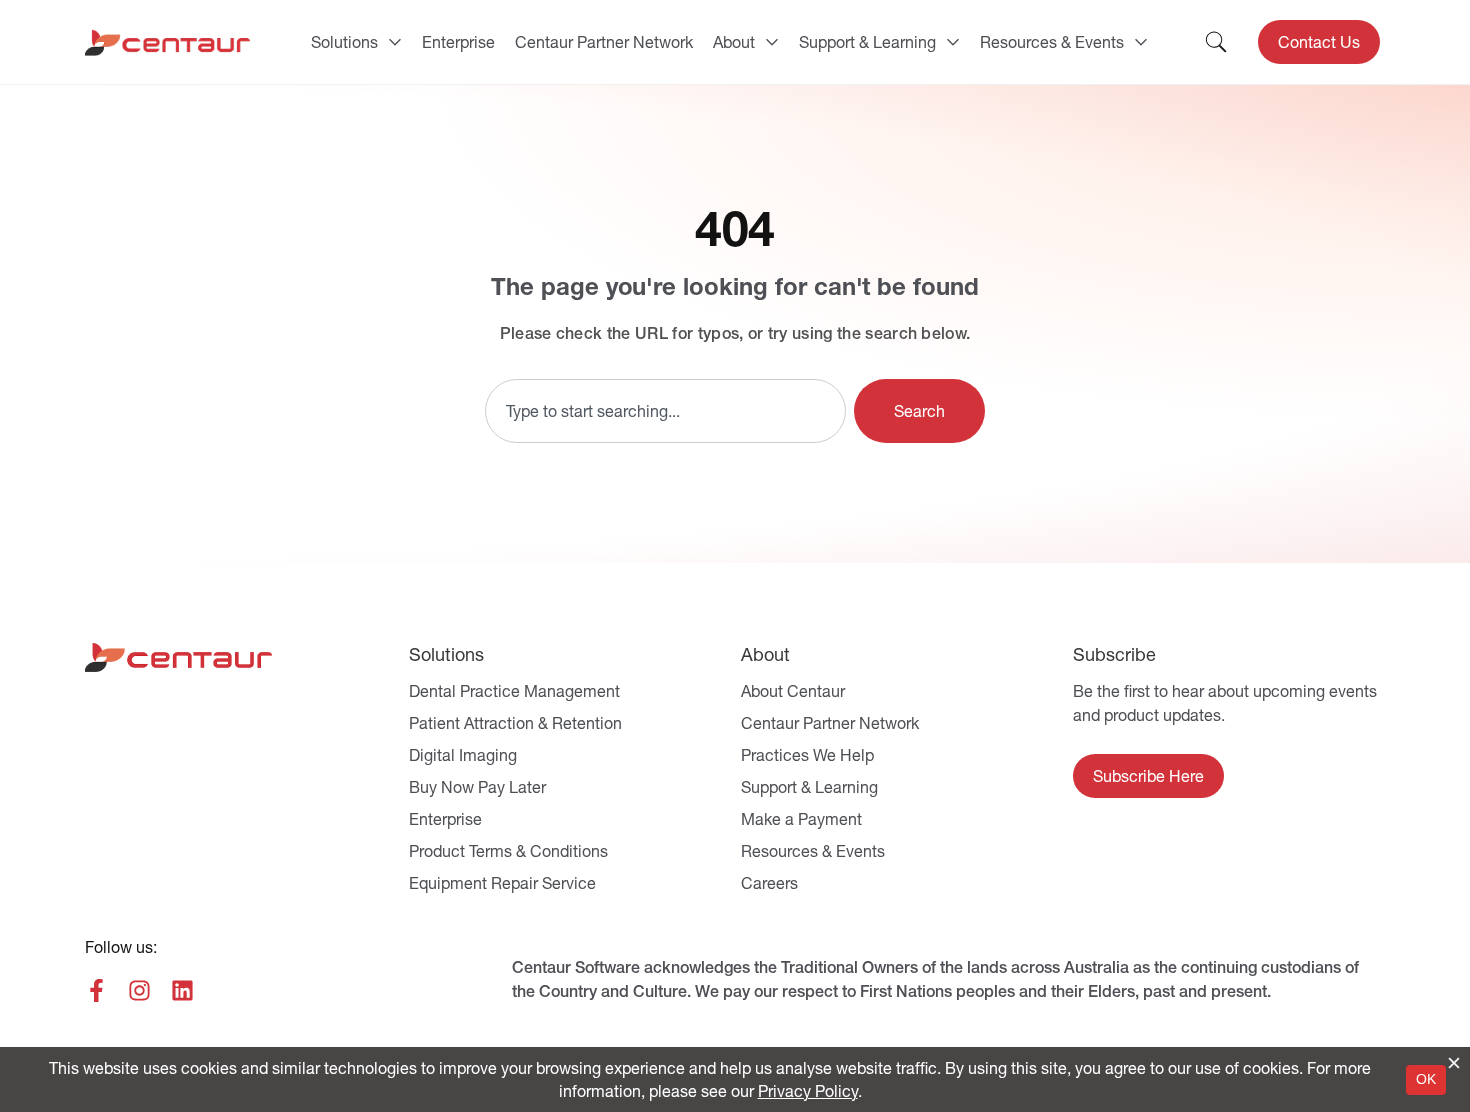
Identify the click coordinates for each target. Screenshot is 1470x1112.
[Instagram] (139, 990)
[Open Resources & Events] (1141, 42)
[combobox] (665, 411)
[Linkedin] (182, 990)
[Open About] (772, 42)
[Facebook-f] (96, 990)
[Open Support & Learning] (953, 42)
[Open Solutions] (395, 42)
